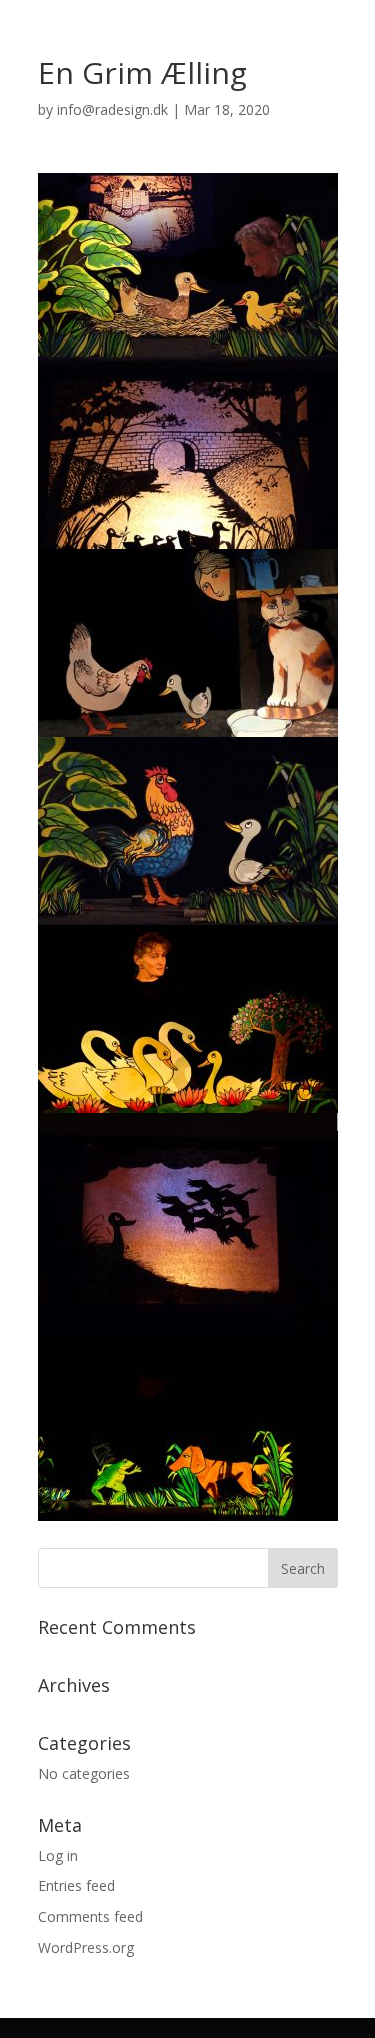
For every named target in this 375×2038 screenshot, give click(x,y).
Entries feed (76, 1885)
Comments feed (90, 1916)
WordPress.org (86, 1947)
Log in (58, 1855)
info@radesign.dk (112, 109)
